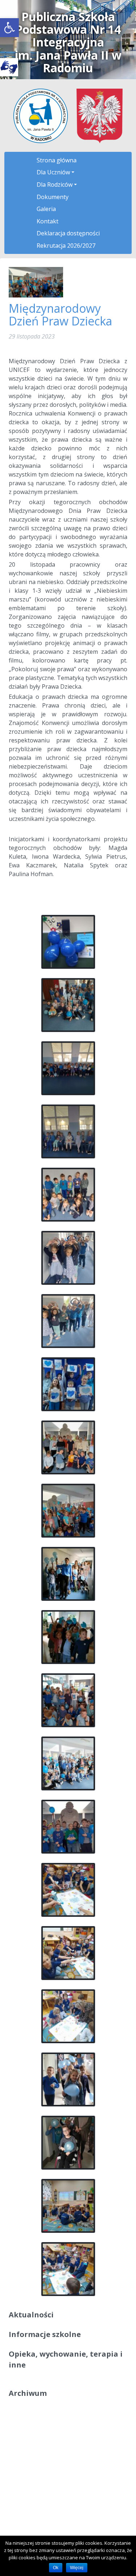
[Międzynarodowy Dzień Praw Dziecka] (36, 282)
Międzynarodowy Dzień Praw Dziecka (60, 315)
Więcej (77, 2568)
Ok (56, 2568)
